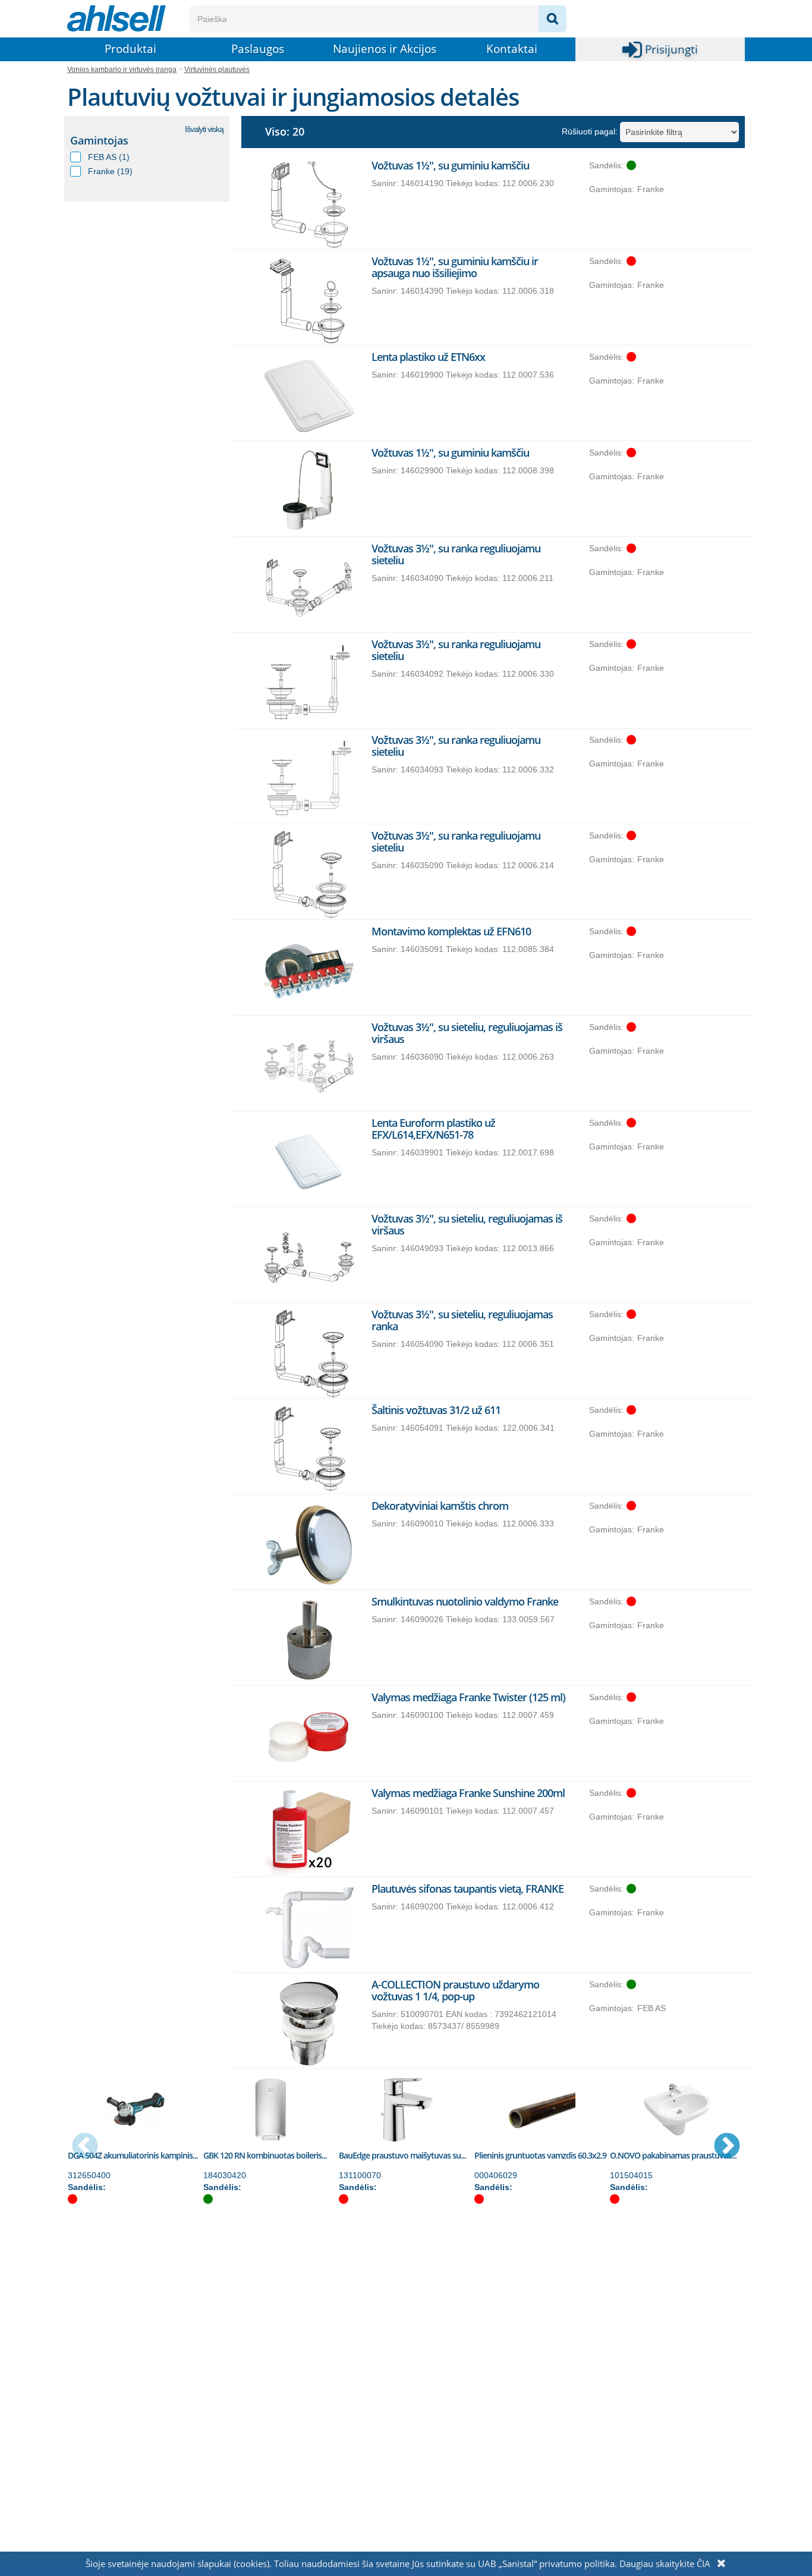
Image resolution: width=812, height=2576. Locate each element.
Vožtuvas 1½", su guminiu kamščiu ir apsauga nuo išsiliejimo (455, 267)
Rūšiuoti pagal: (590, 131)
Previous (85, 2147)
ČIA (704, 2564)
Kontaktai (512, 49)
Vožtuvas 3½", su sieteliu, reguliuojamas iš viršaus (467, 1033)
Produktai (130, 49)
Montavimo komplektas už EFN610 (451, 931)
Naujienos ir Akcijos (385, 49)
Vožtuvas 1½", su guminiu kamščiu (450, 165)
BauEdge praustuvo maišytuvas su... (402, 2155)
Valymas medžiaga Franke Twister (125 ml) (468, 1697)
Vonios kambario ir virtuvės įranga (122, 70)
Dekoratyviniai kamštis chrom (440, 1506)
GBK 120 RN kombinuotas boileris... (265, 2155)
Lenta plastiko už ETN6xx (428, 357)
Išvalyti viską (204, 129)
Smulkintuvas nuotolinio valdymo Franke (465, 1601)
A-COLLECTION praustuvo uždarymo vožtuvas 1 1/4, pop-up (455, 1990)
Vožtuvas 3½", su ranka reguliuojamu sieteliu (456, 554)
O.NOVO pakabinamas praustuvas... (673, 2155)
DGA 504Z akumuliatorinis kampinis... (133, 2155)
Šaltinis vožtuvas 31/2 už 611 (436, 1410)
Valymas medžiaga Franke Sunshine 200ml (468, 1793)
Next (727, 2147)
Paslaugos (258, 49)
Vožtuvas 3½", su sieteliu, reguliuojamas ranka (462, 1320)
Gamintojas (99, 140)
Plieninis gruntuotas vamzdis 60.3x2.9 (540, 2155)
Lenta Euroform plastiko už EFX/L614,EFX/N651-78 (433, 1129)
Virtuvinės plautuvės (217, 70)
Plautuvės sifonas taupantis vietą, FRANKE (468, 1889)
